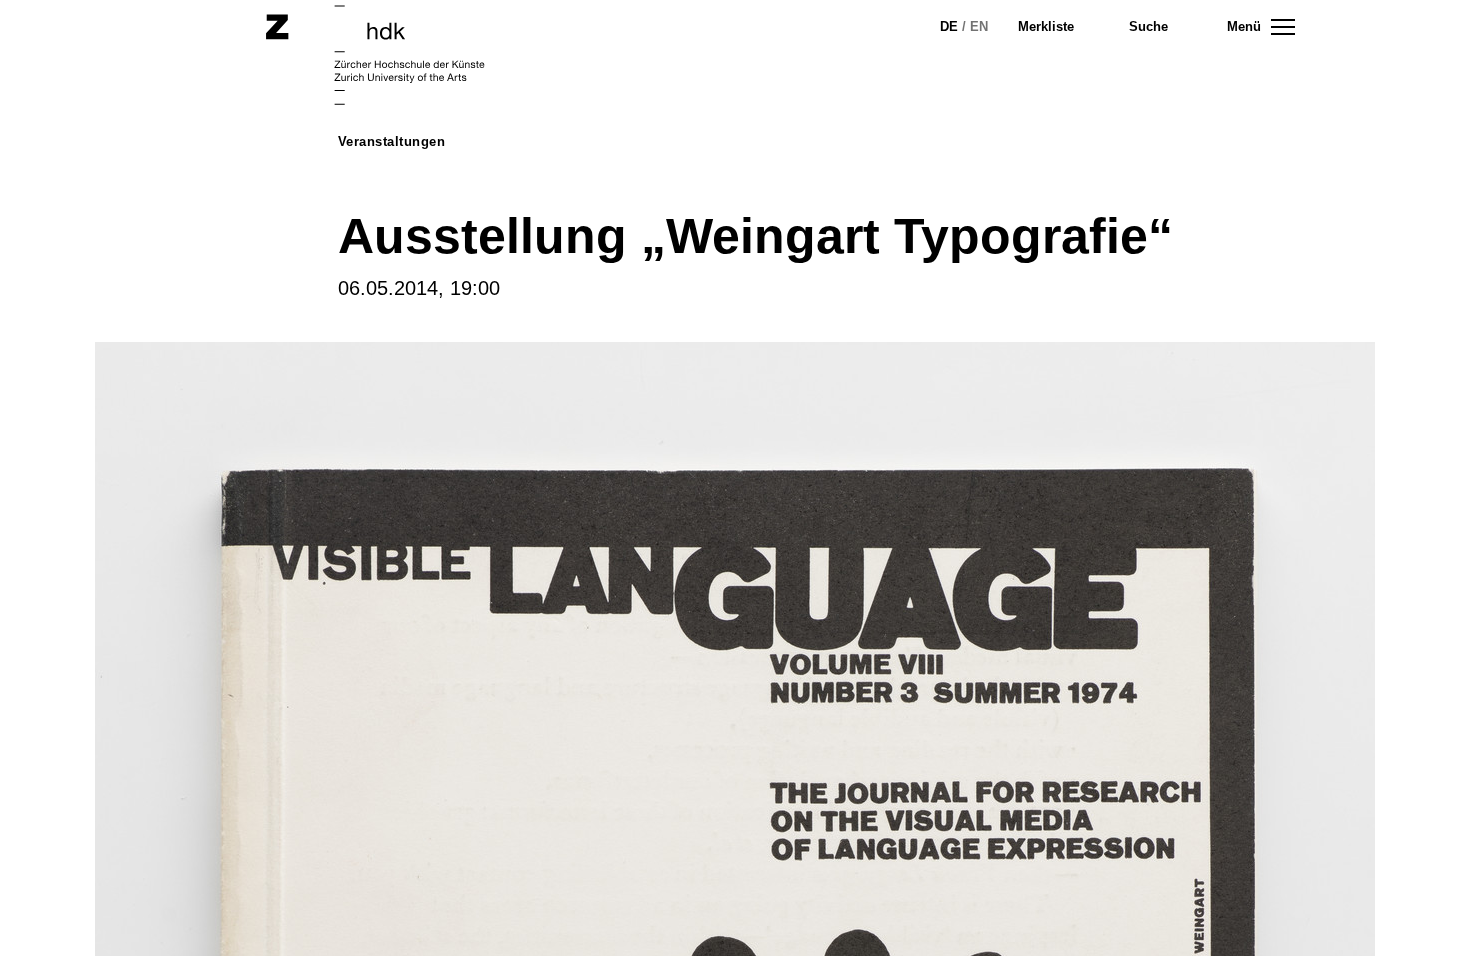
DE (949, 26)
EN (979, 26)
